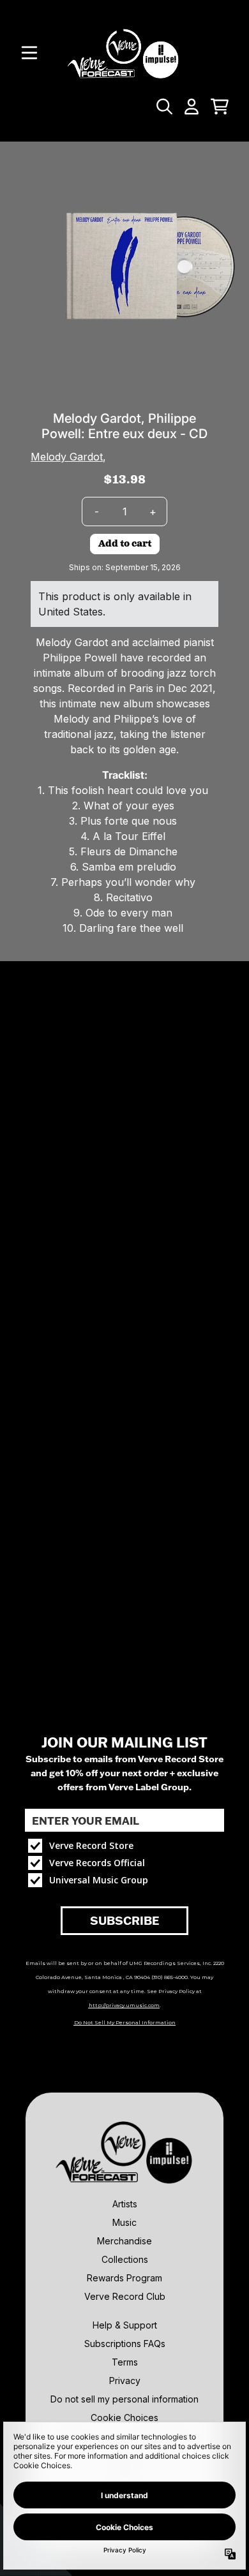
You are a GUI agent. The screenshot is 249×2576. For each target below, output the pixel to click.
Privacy (125, 2381)
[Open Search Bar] (163, 107)
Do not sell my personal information (124, 2399)
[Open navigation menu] (29, 53)
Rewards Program (124, 2278)
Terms (125, 2362)
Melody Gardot (67, 457)
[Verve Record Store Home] (124, 53)
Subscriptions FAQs (125, 2344)
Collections (125, 2259)
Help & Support (125, 2325)
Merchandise (124, 2241)
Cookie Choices (124, 2418)
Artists (125, 2204)
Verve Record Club (125, 2296)
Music (124, 2222)
